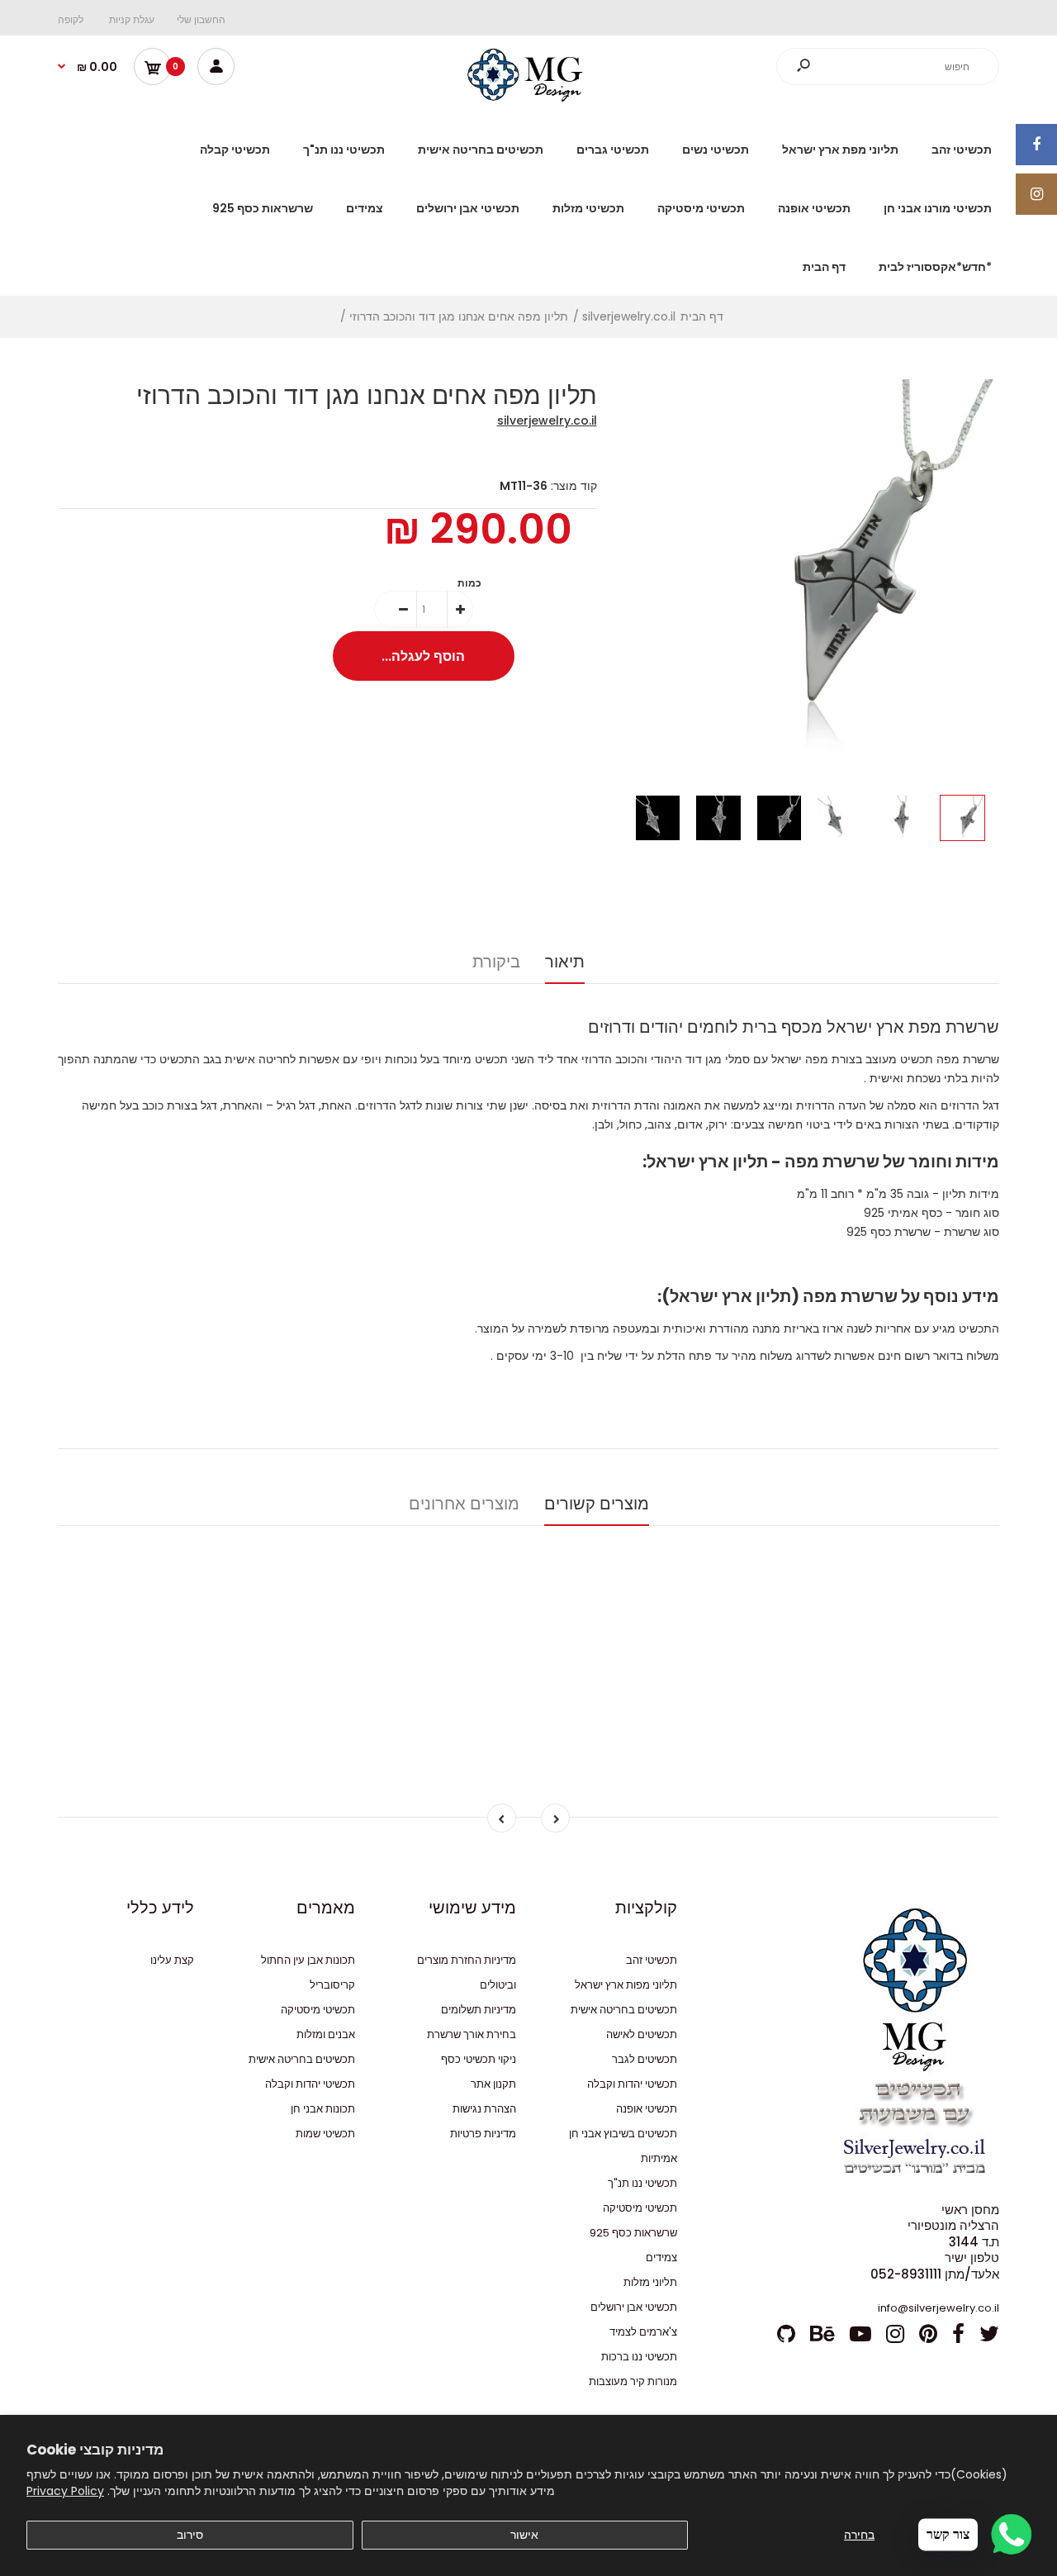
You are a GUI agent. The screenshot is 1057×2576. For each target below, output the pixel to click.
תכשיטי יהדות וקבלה (632, 2084)
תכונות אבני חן (323, 2109)
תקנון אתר (493, 2084)
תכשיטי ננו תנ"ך (642, 2183)
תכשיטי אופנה (647, 2109)
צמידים (661, 2258)
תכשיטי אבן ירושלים (634, 2307)
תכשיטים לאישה (642, 2034)
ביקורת (496, 962)
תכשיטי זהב (652, 1960)
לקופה (71, 19)
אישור (524, 2535)
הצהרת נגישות (484, 2109)
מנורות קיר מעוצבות (633, 2381)
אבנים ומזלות (326, 2034)
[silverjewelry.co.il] (528, 97)
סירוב (190, 2535)
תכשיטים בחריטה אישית (624, 2010)
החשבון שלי (201, 19)
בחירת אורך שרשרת (472, 2034)
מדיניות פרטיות (483, 2134)
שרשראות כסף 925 (633, 2233)
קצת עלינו (172, 1960)
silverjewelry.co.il (547, 421)
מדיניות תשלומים (479, 2010)
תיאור (565, 962)
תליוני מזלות (650, 2282)
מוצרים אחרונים (464, 1504)
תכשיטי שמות (325, 2134)
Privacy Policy (65, 2491)
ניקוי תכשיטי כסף (479, 2059)
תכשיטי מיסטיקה (640, 2208)
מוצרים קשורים (597, 1504)
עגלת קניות (132, 19)
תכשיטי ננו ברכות (639, 2357)
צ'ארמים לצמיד (643, 2332)
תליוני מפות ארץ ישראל (626, 1985)
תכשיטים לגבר (645, 2059)
